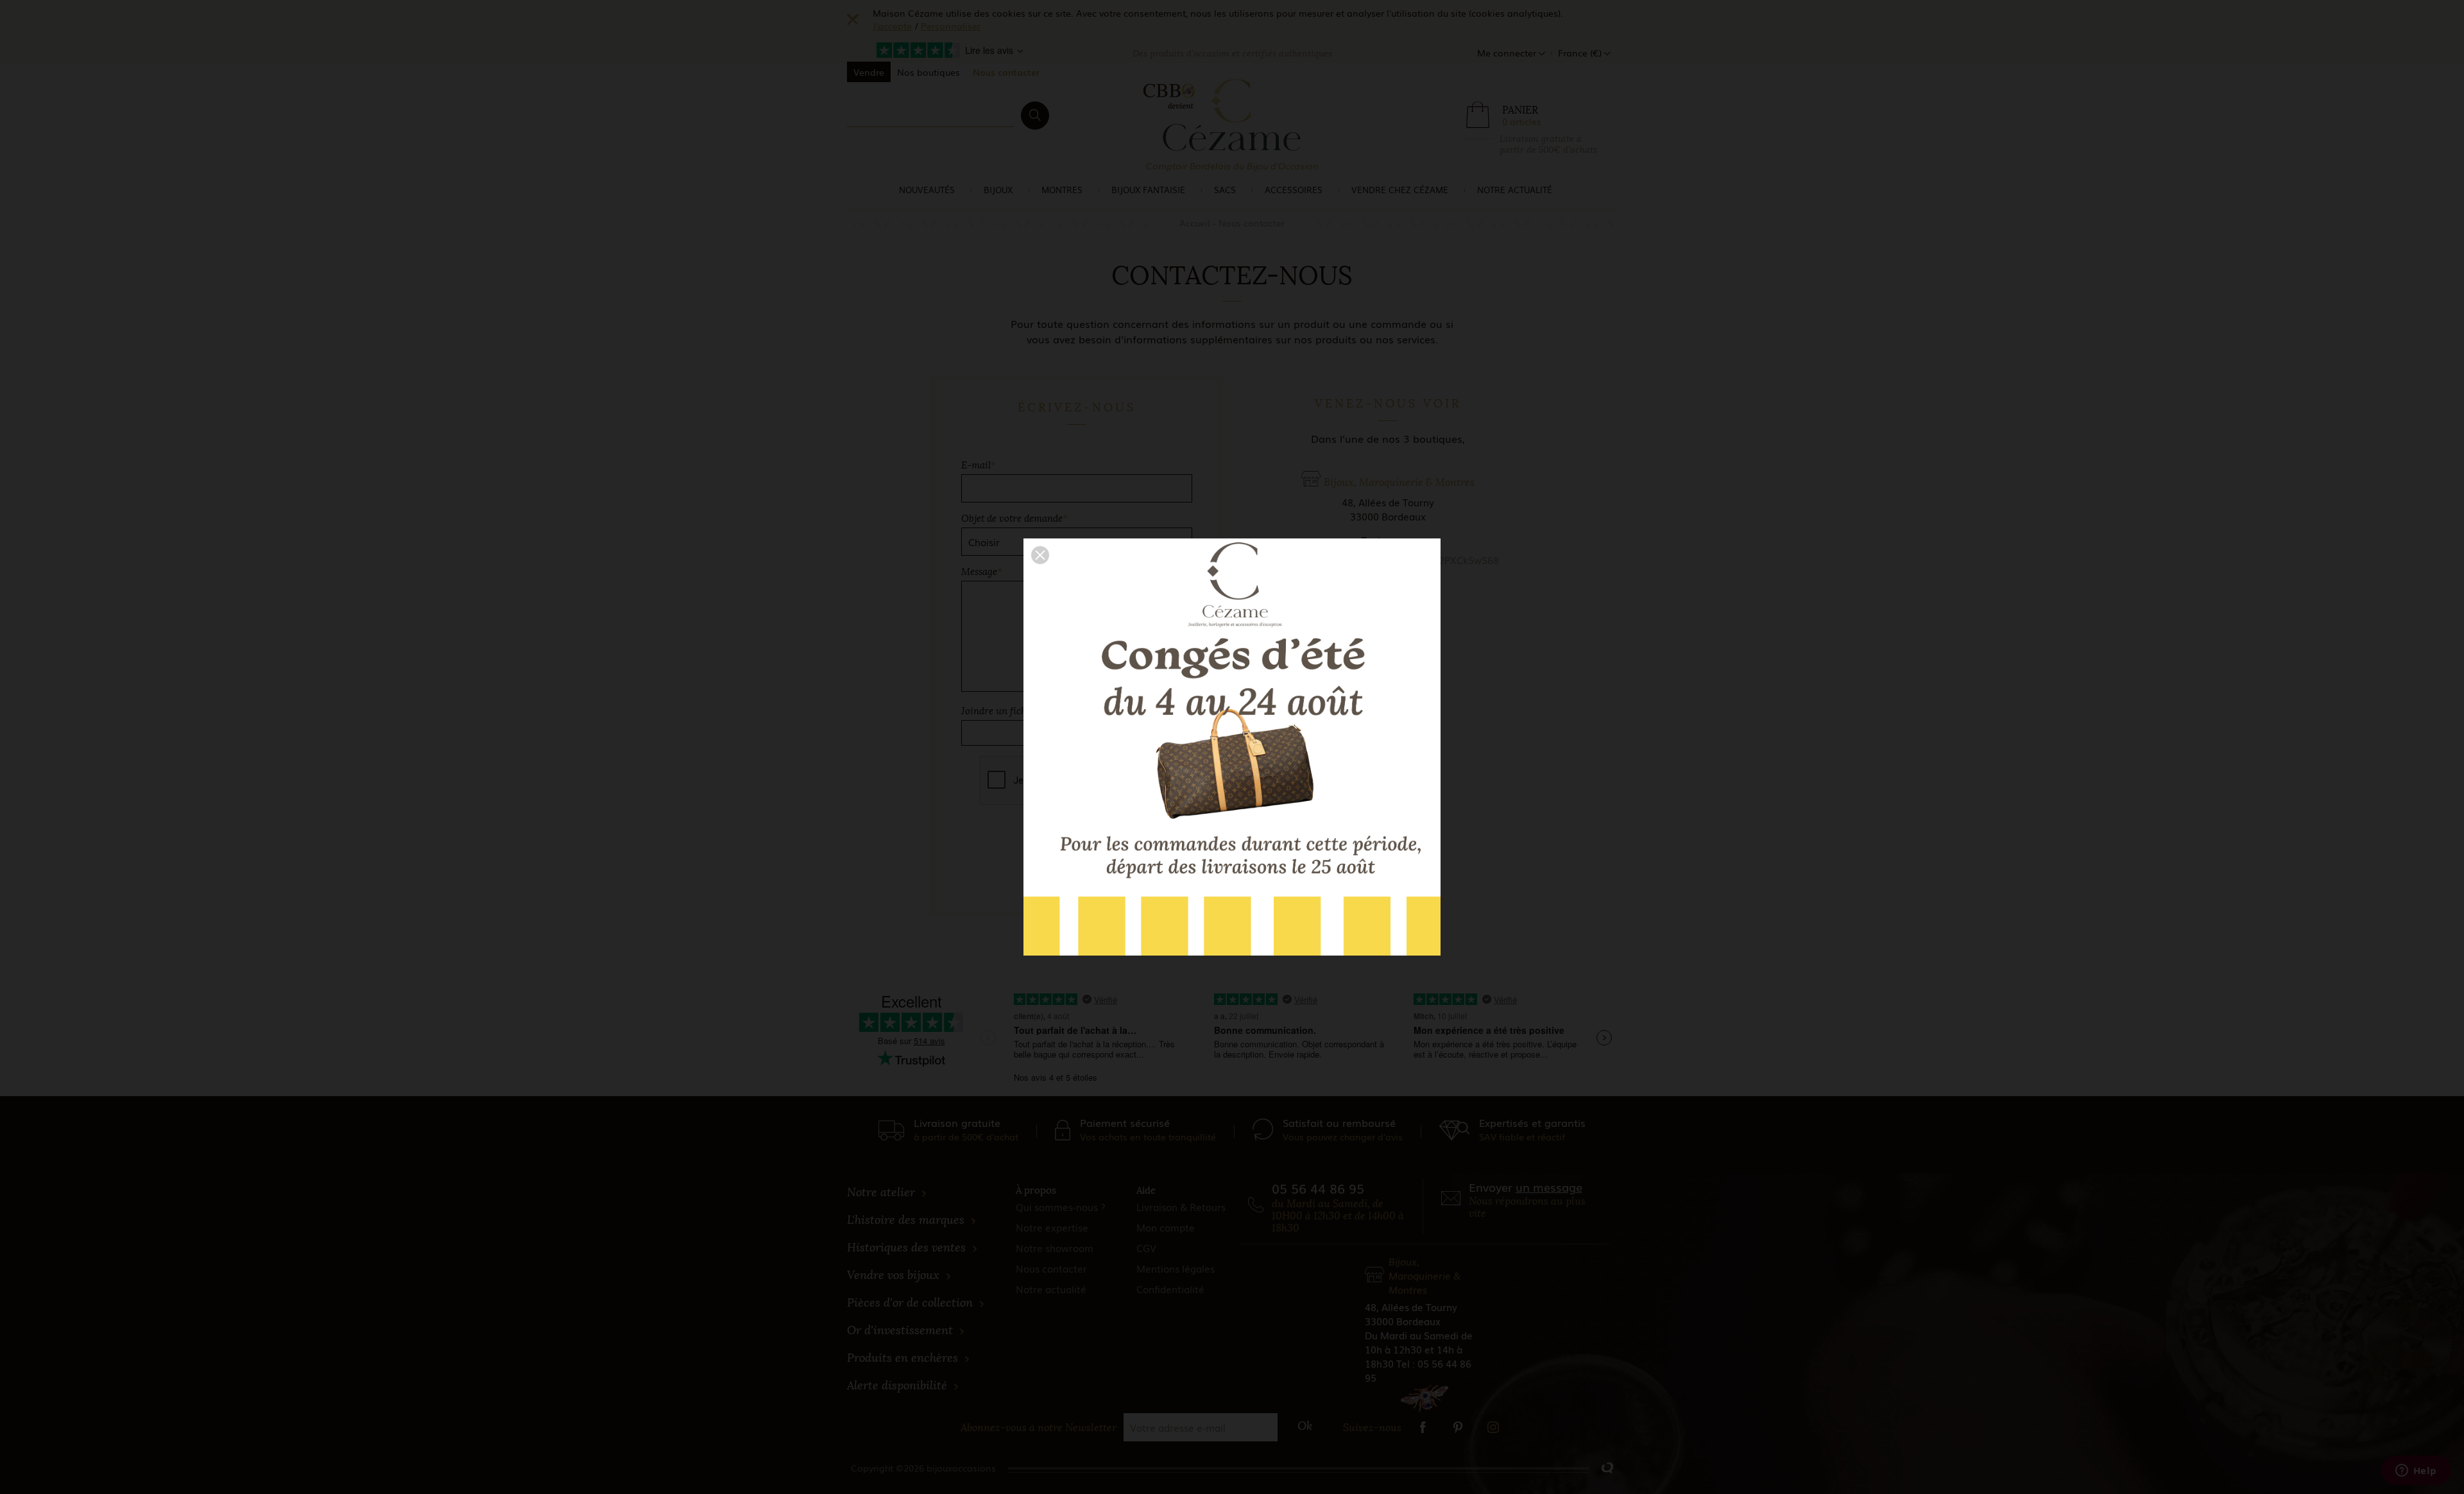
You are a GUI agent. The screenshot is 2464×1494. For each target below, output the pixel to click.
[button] (1040, 555)
